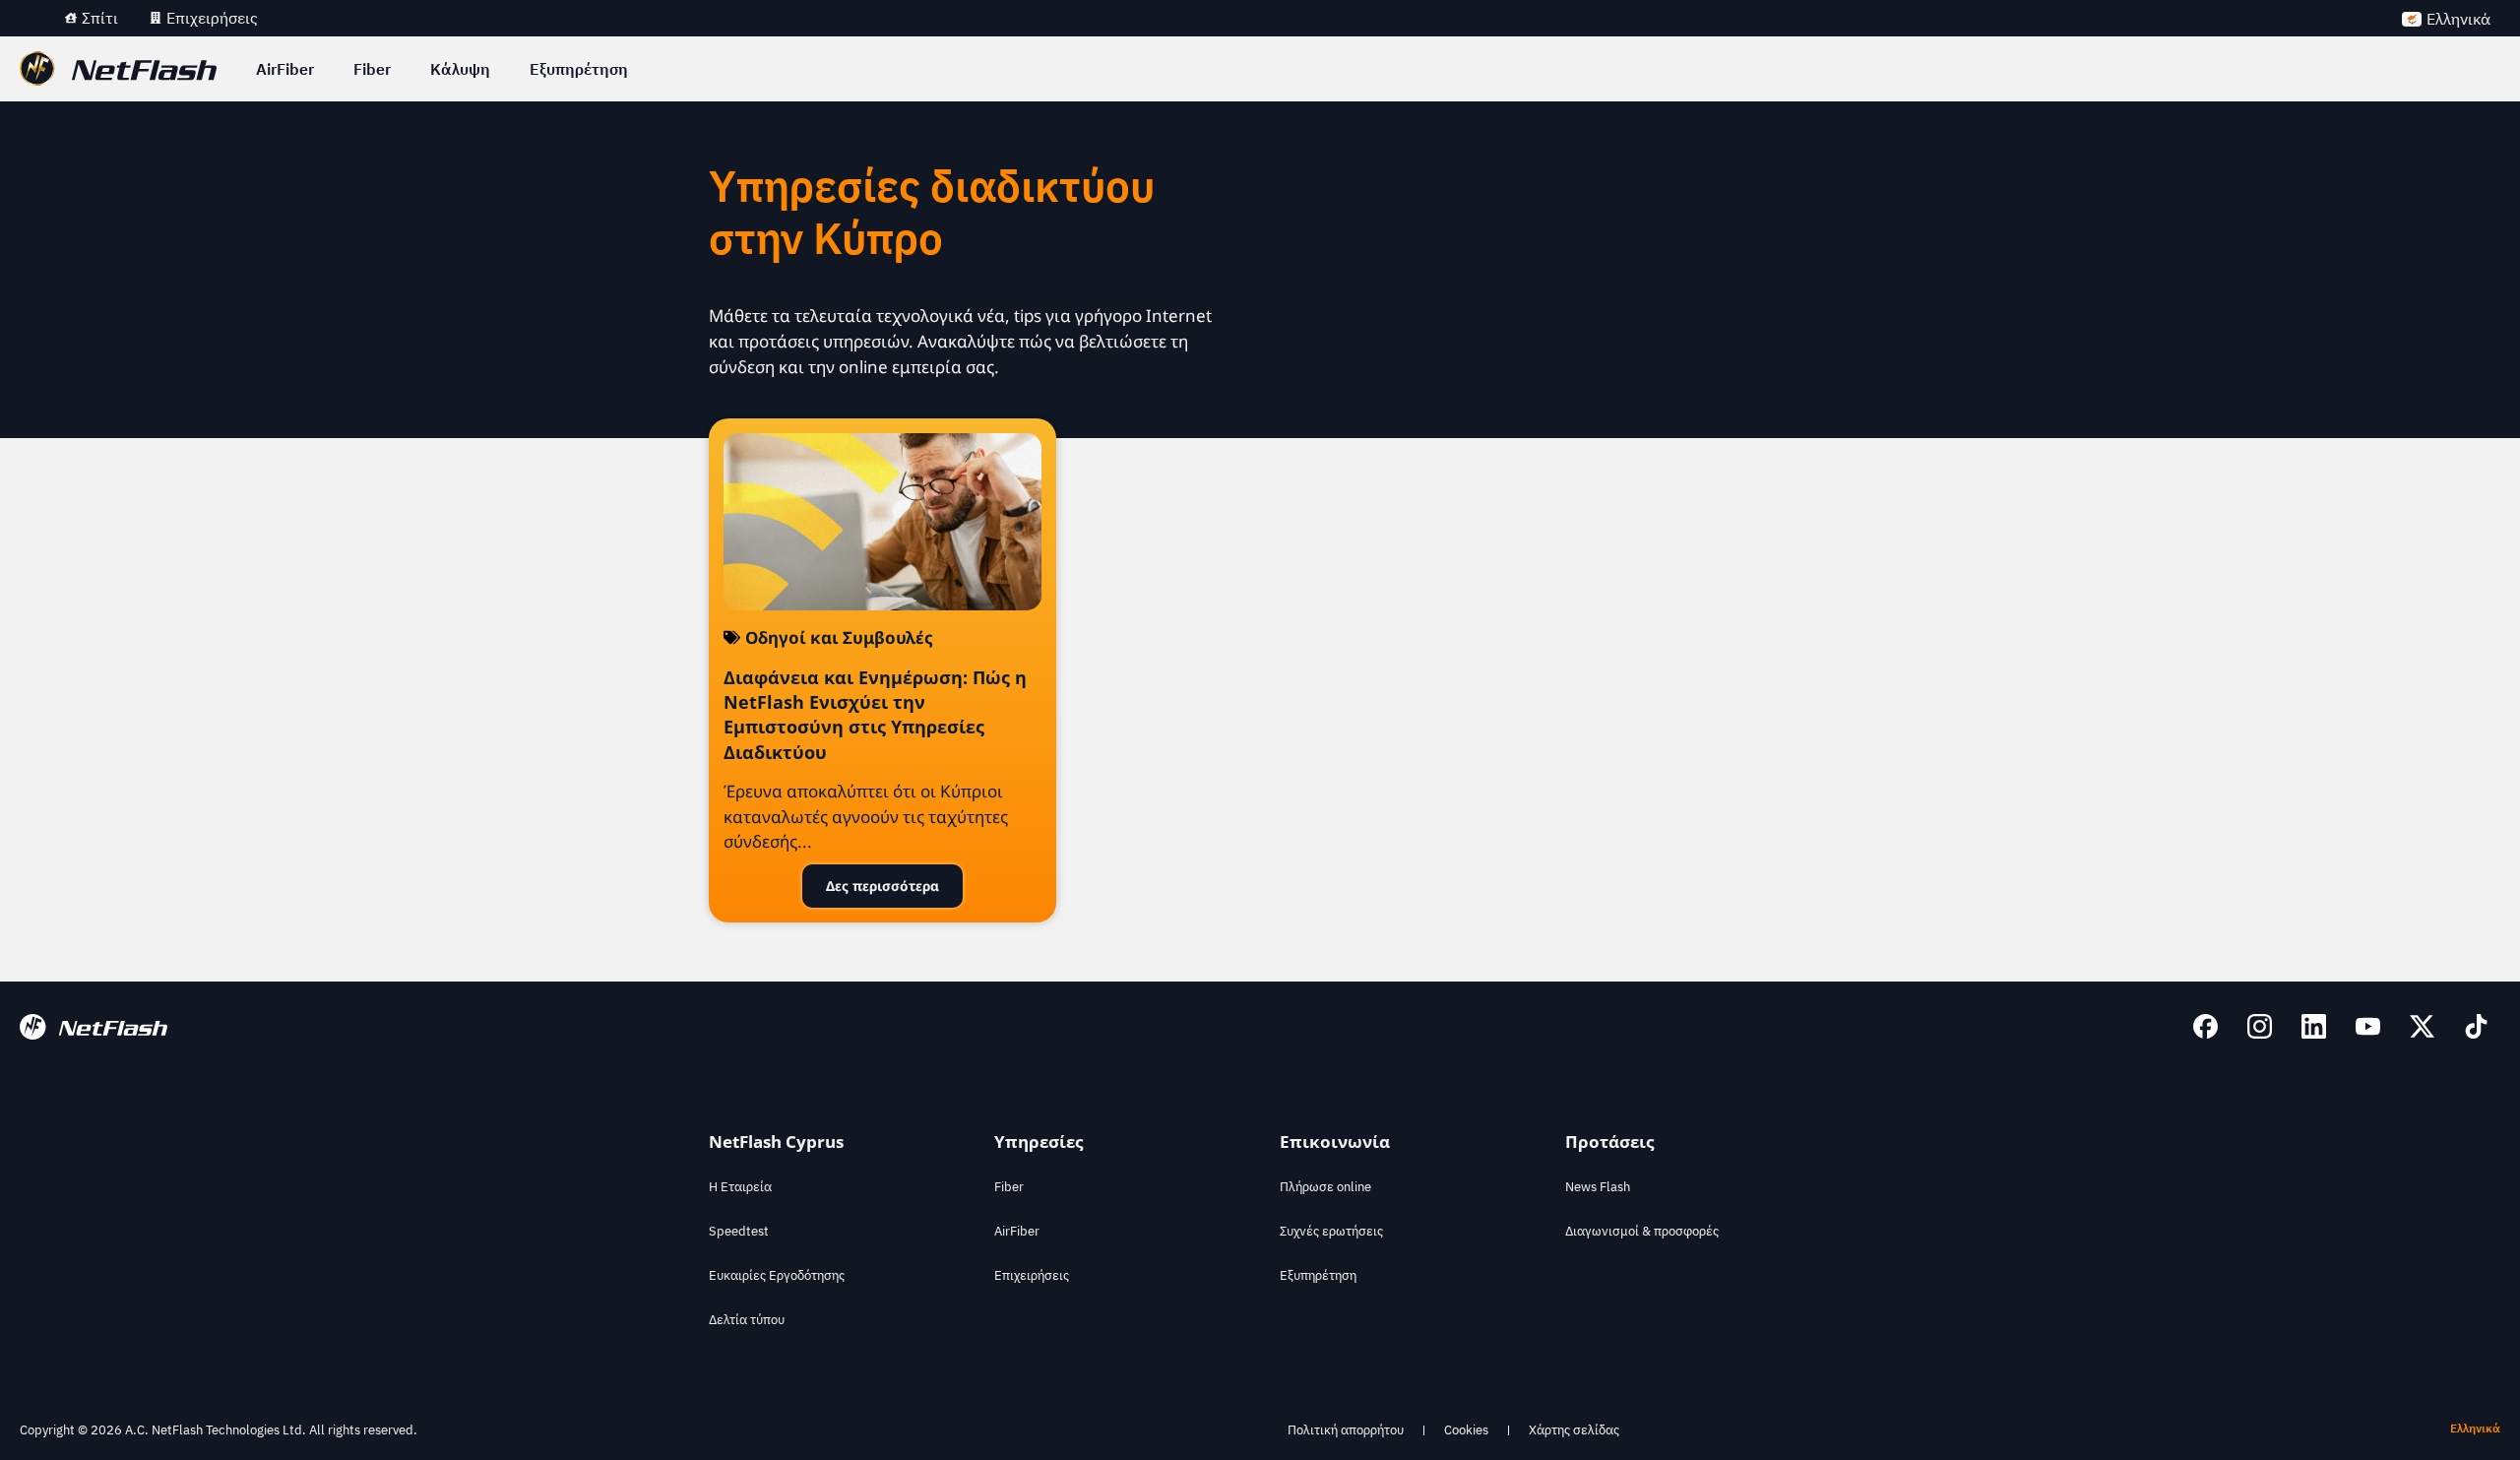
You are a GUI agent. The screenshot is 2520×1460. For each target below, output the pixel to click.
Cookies (1466, 1430)
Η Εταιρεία (740, 1187)
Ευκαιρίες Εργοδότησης (777, 1275)
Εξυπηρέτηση (579, 69)
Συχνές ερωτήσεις (1331, 1231)
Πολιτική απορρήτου (1346, 1430)
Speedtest (739, 1231)
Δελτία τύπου (747, 1320)
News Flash (1598, 1187)
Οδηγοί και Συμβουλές (839, 637)
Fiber (372, 69)
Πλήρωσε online (1325, 1187)
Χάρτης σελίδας (1574, 1430)
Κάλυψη (460, 69)
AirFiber (285, 69)
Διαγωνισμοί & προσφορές (1642, 1231)
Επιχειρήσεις (1032, 1275)
